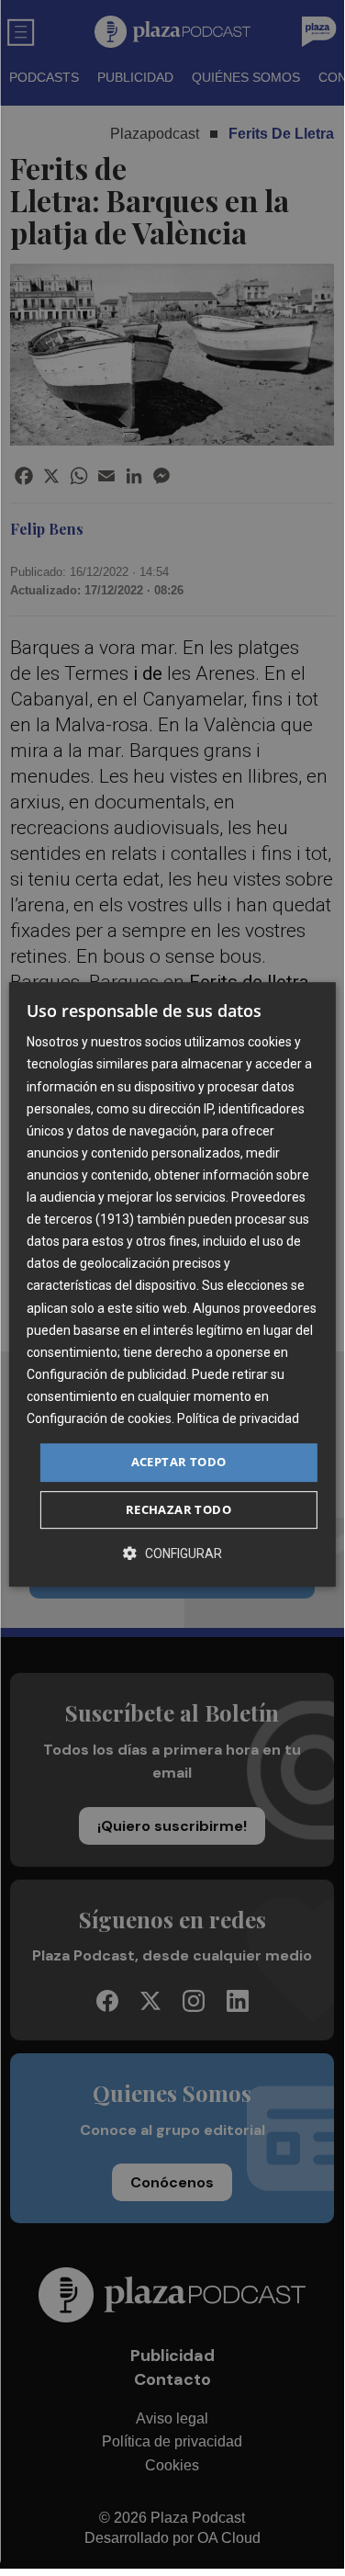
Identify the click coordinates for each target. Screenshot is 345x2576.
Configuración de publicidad (106, 1374)
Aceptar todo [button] (179, 1462)
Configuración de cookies (99, 1418)
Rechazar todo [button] (178, 1509)
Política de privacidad (238, 1418)
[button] (172, 1553)
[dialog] (172, 1284)
